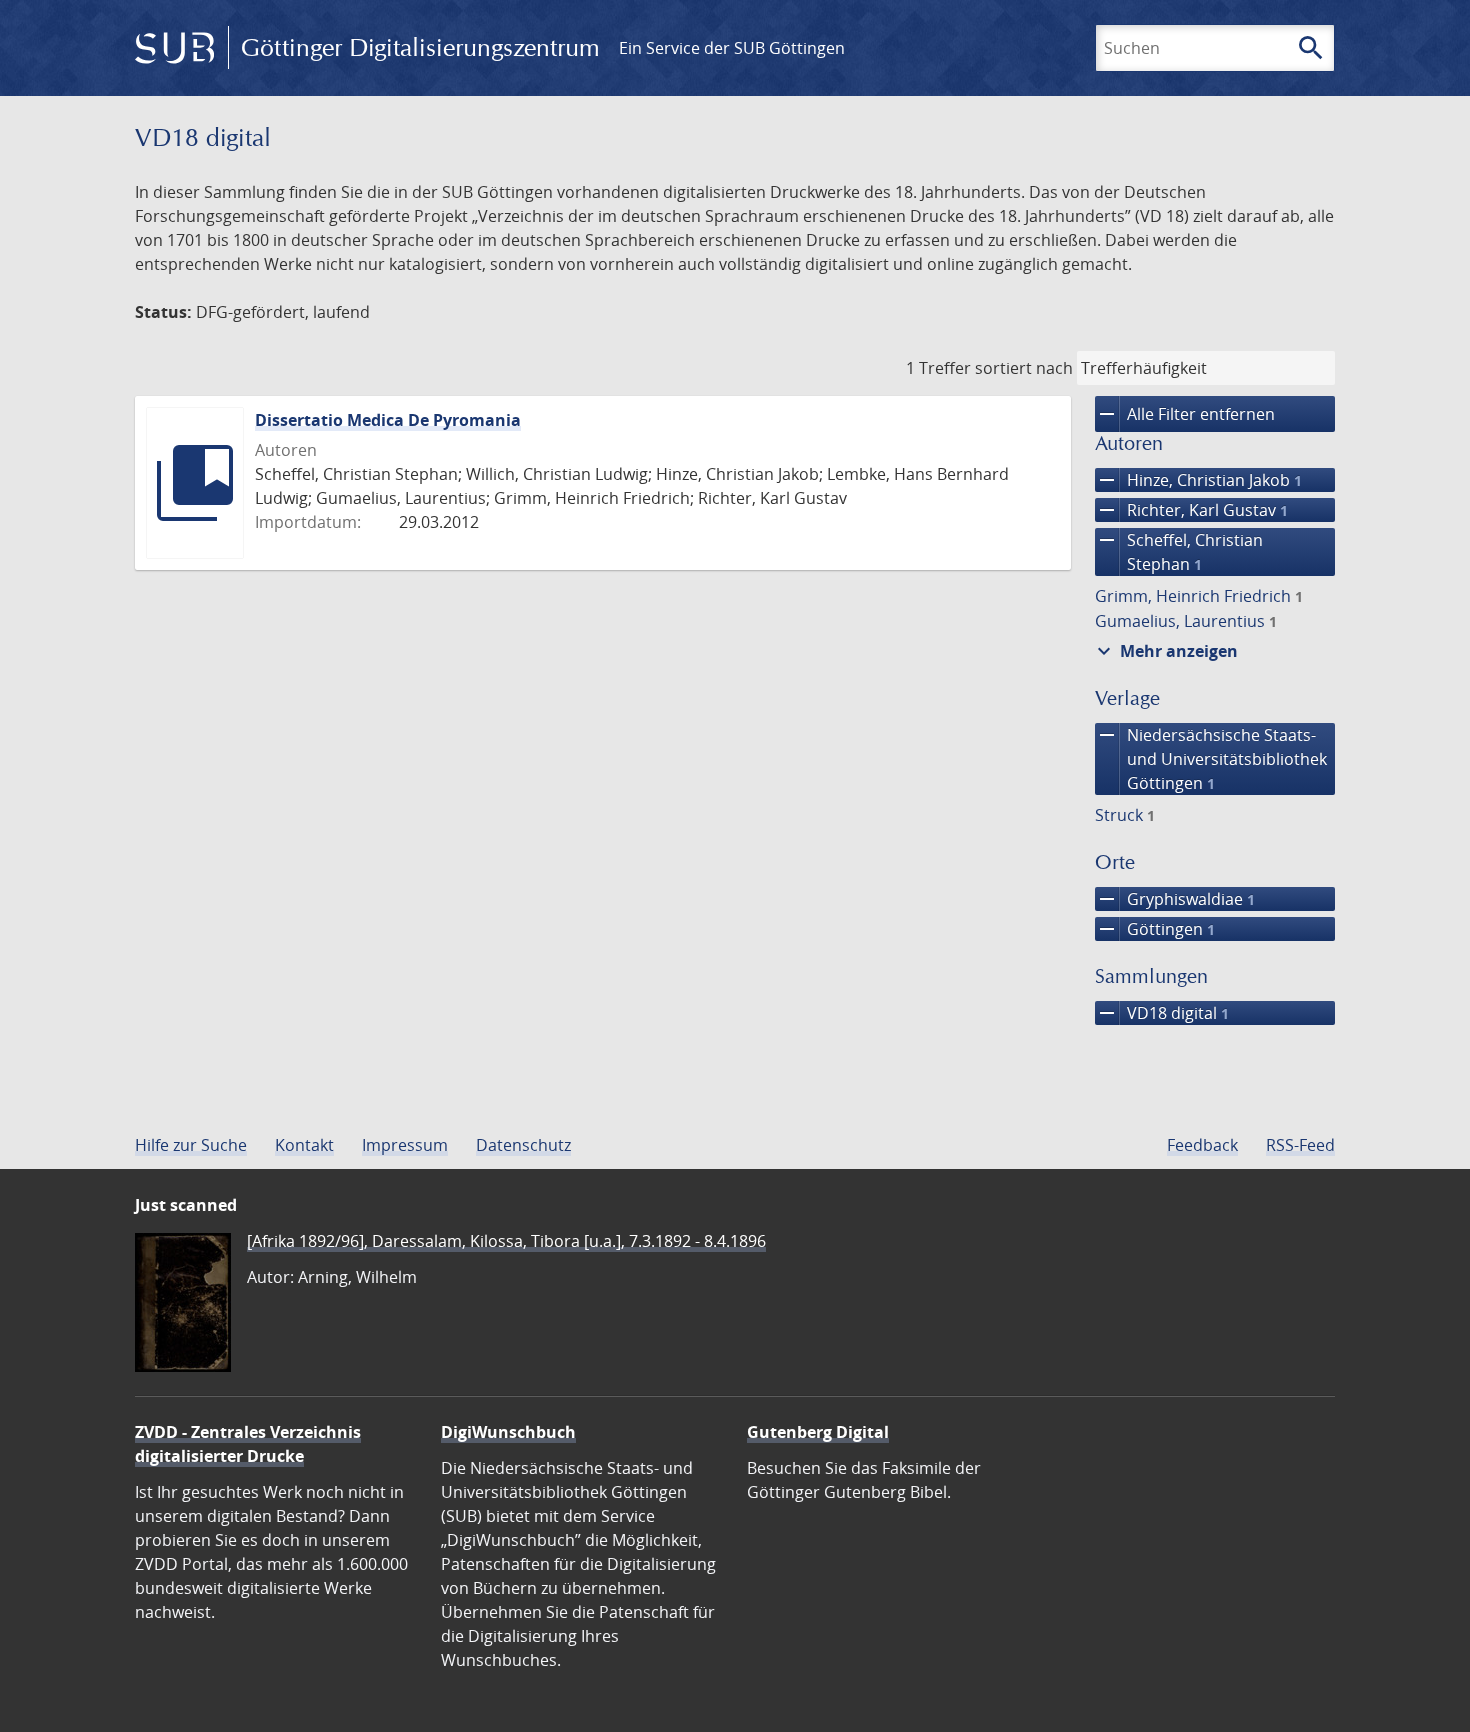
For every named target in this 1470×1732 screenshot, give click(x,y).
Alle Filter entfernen (1185, 414)
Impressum (405, 1145)
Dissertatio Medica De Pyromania (388, 420)
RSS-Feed (1300, 1145)
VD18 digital (1162, 1013)
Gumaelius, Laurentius (1186, 621)
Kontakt (304, 1145)
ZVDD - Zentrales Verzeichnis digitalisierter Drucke (248, 1444)
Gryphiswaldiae (1175, 899)
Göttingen (1155, 929)
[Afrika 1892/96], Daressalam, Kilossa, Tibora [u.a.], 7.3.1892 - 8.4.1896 (506, 1241)
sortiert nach (1024, 368)
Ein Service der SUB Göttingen (732, 48)
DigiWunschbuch (508, 1432)
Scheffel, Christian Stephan (1179, 551)
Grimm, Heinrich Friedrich (1199, 596)
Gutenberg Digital (818, 1432)
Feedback (1202, 1145)
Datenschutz (523, 1145)
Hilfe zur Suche (191, 1145)
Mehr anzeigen (1165, 651)
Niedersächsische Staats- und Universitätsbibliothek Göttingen (1211, 758)
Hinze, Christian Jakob (1198, 480)
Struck (1125, 815)
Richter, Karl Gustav (1191, 510)
